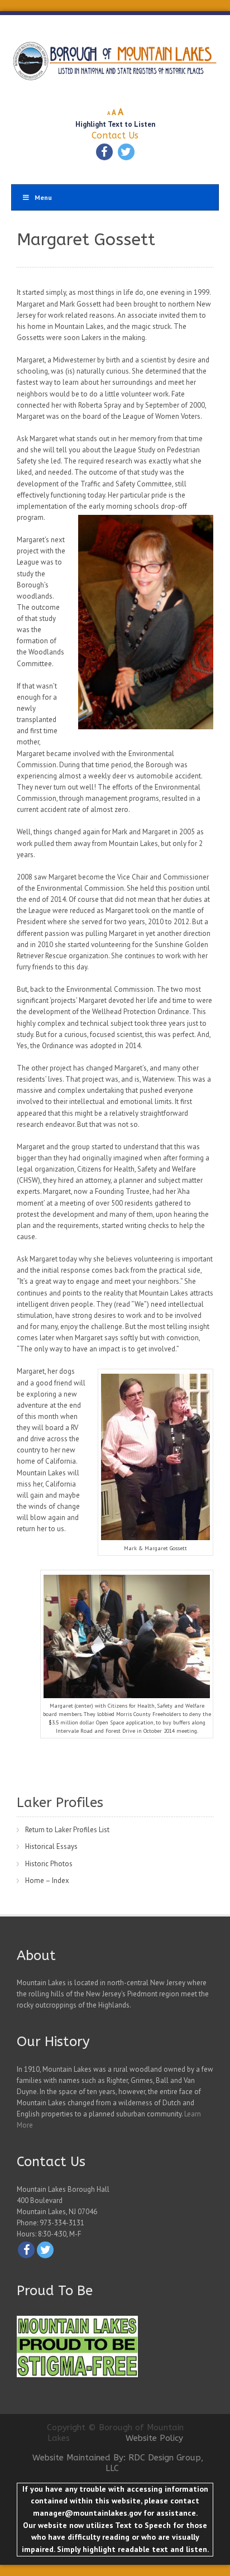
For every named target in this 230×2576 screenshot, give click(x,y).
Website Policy (154, 2438)
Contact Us (115, 135)
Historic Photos (49, 1864)
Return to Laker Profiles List (67, 1830)
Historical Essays (51, 1846)
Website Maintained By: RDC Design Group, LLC (118, 2463)
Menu (43, 197)
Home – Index (47, 1880)
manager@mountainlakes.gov (87, 2513)
